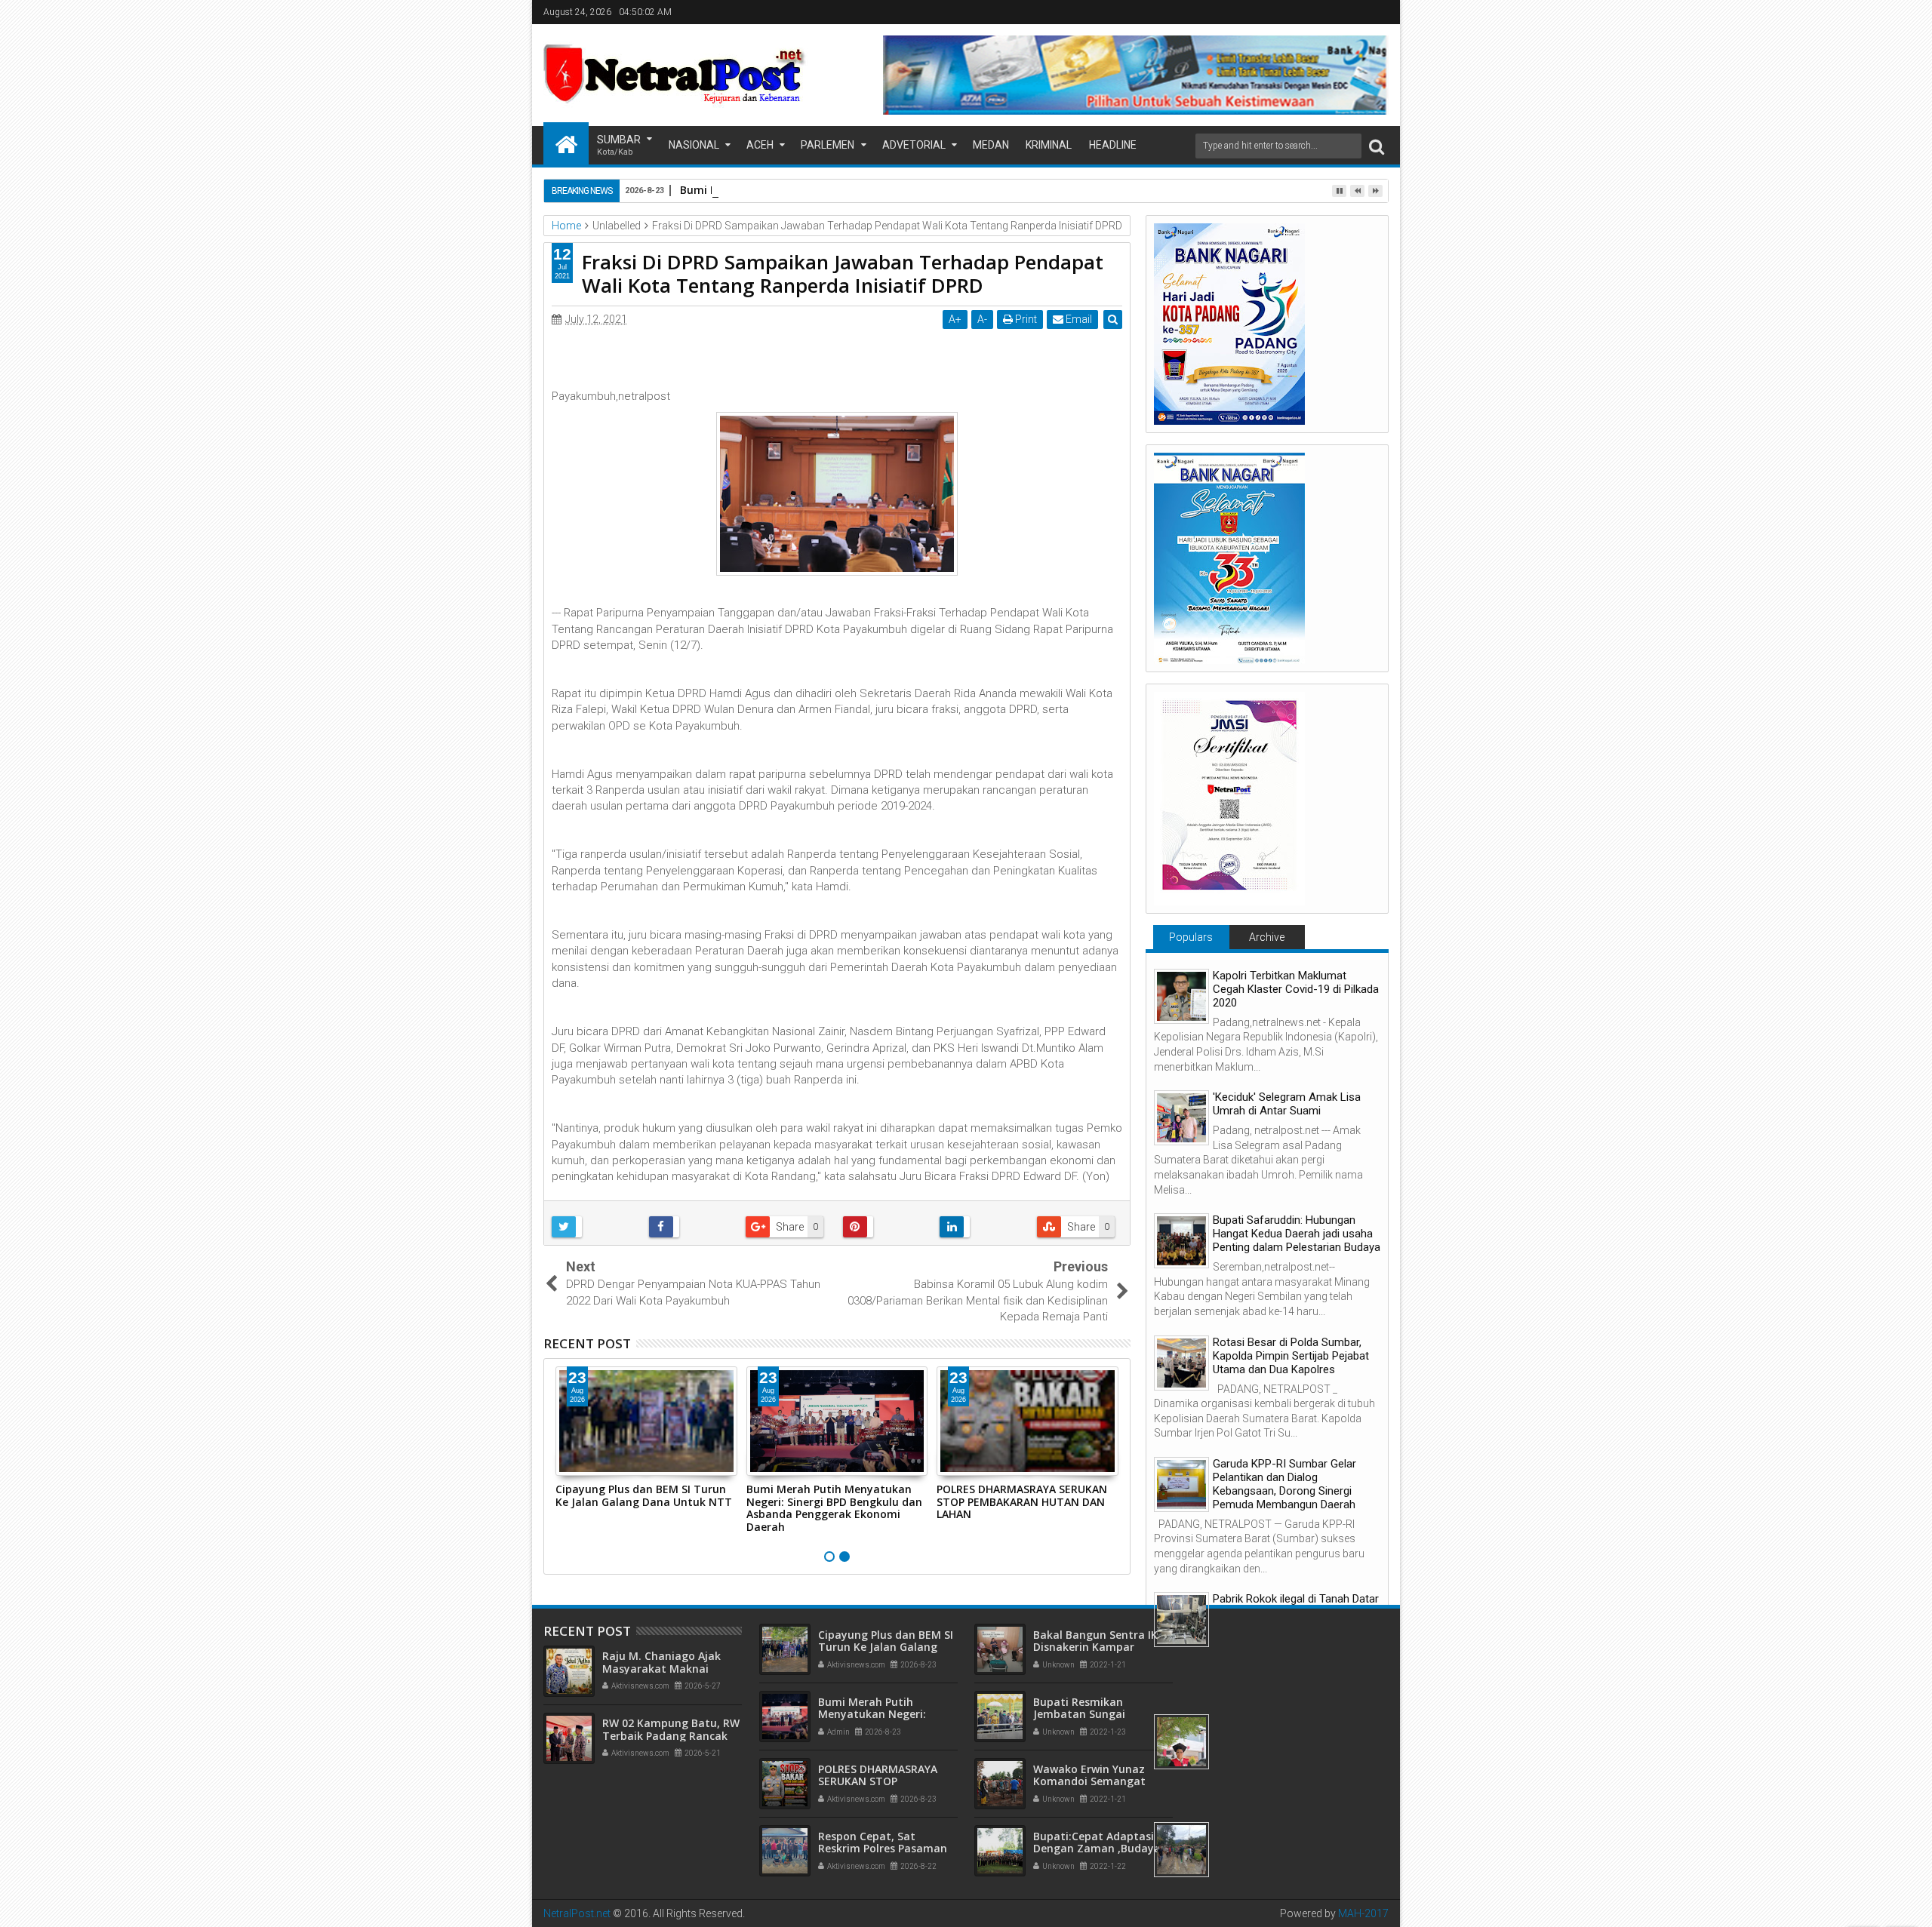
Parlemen (828, 145)
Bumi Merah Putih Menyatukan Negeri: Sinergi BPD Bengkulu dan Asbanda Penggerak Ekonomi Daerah (834, 1508)
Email (1078, 319)
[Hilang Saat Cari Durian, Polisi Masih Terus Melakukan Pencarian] (1181, 1850)
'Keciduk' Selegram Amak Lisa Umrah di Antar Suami (1287, 1104)
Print (1025, 319)
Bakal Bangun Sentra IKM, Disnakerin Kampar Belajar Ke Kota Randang (1102, 1647)
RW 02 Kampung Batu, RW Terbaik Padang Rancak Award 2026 (671, 1736)
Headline (1113, 145)
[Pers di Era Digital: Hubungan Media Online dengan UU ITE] (1181, 1742)
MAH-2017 (1363, 1913)
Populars (1191, 937)
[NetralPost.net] (566, 143)
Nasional (694, 145)
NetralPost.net (577, 1913)
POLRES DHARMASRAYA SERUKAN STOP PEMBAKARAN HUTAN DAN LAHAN (1022, 1502)
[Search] (1377, 146)
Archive (1267, 937)
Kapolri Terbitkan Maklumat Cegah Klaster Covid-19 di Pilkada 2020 (1296, 989)
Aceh (760, 145)
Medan (991, 145)
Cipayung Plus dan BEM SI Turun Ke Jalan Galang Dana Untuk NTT (644, 1495)
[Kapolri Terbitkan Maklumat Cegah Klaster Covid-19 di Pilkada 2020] (1181, 996)
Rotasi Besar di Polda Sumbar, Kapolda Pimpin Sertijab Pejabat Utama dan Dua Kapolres (1291, 1356)
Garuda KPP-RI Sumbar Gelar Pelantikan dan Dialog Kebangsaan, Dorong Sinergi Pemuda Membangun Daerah (1284, 1484)
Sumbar (619, 145)
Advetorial (914, 145)
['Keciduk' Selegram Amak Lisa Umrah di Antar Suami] (1181, 1118)
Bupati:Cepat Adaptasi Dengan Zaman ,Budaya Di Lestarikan (1097, 1849)
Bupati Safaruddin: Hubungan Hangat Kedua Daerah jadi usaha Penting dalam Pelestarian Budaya (1297, 1234)
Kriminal (1049, 145)
